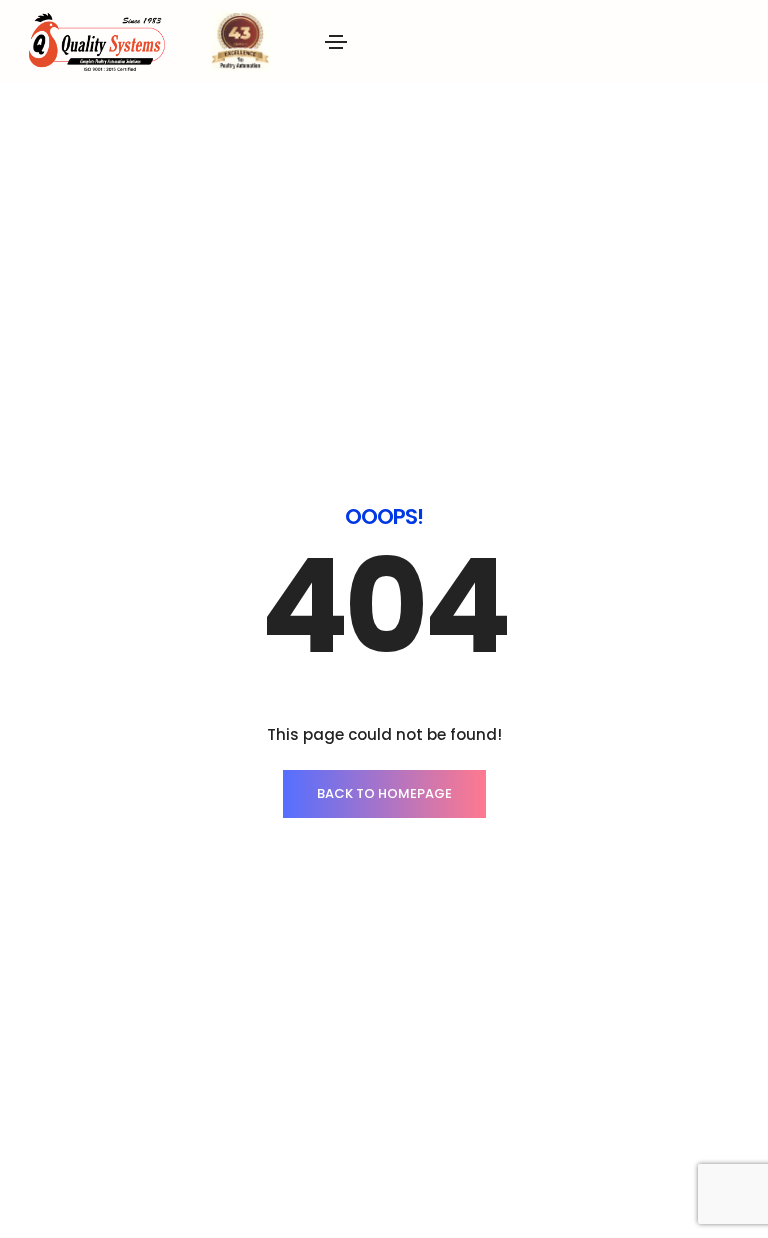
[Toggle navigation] (336, 42)
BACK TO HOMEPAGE (384, 793)
